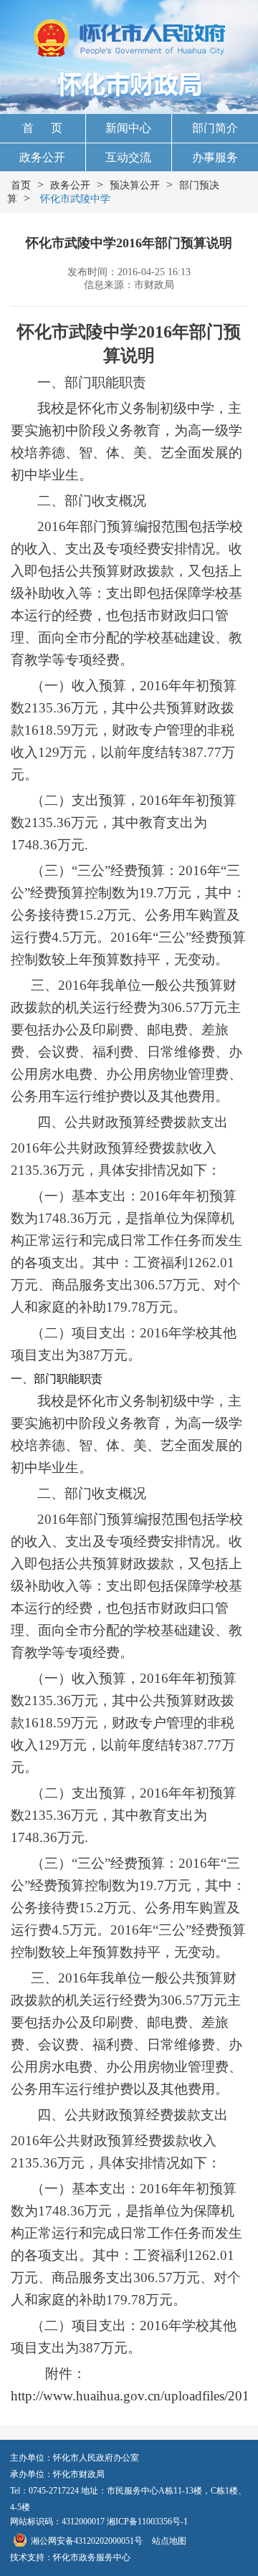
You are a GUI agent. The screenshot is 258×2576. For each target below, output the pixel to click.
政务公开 (42, 157)
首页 (21, 185)
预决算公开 (135, 185)
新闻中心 (128, 128)
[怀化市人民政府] (129, 39)
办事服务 (215, 157)
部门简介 (215, 128)
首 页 (42, 128)
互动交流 (128, 157)
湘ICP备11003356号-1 (147, 2522)
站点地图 (169, 2541)
